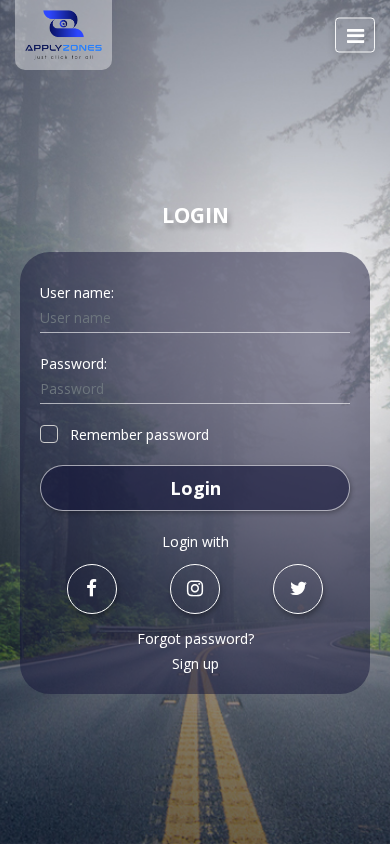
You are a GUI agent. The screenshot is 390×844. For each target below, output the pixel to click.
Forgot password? (195, 638)
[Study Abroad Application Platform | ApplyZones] (63, 35)
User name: (77, 292)
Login (195, 488)
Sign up (195, 663)
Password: (73, 363)
